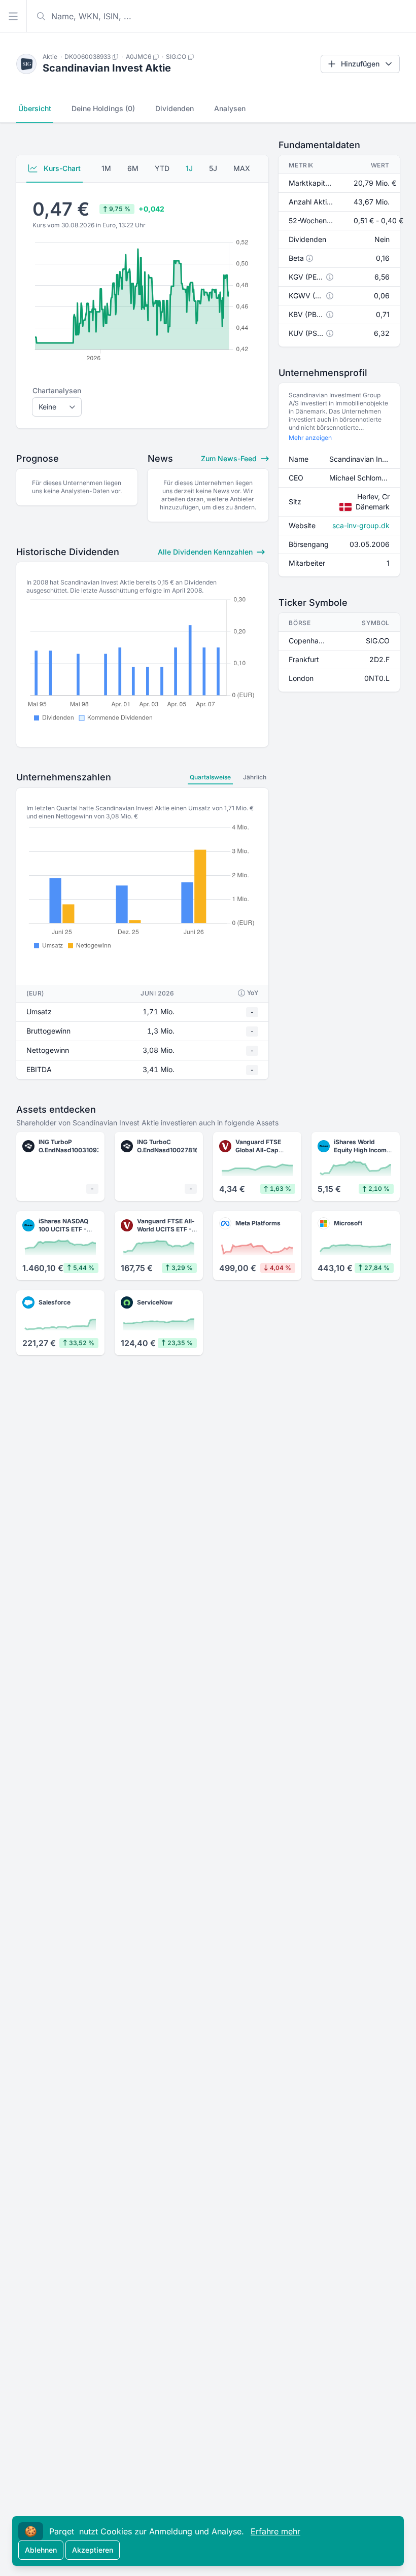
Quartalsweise (210, 777)
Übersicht (35, 108)
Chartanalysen (57, 390)
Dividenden (175, 108)
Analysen (230, 108)
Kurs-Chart (61, 168)
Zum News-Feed (230, 458)
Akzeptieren (93, 2550)
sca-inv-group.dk (361, 525)
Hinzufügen (360, 64)
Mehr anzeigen (310, 438)
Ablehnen (41, 2550)
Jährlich (255, 777)
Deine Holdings (103, 108)
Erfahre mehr (275, 2531)
